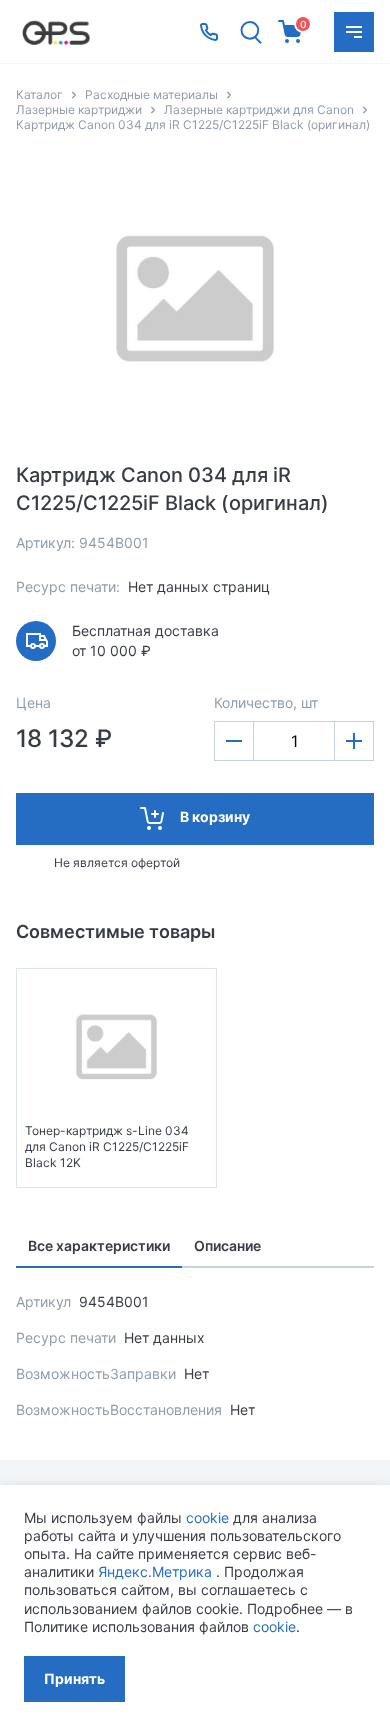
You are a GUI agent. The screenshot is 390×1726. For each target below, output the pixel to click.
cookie (207, 1517)
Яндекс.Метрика (155, 1571)
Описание (227, 1245)
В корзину (215, 816)
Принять (74, 1678)
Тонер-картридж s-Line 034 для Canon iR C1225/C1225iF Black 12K (107, 1146)
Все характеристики (99, 1245)
